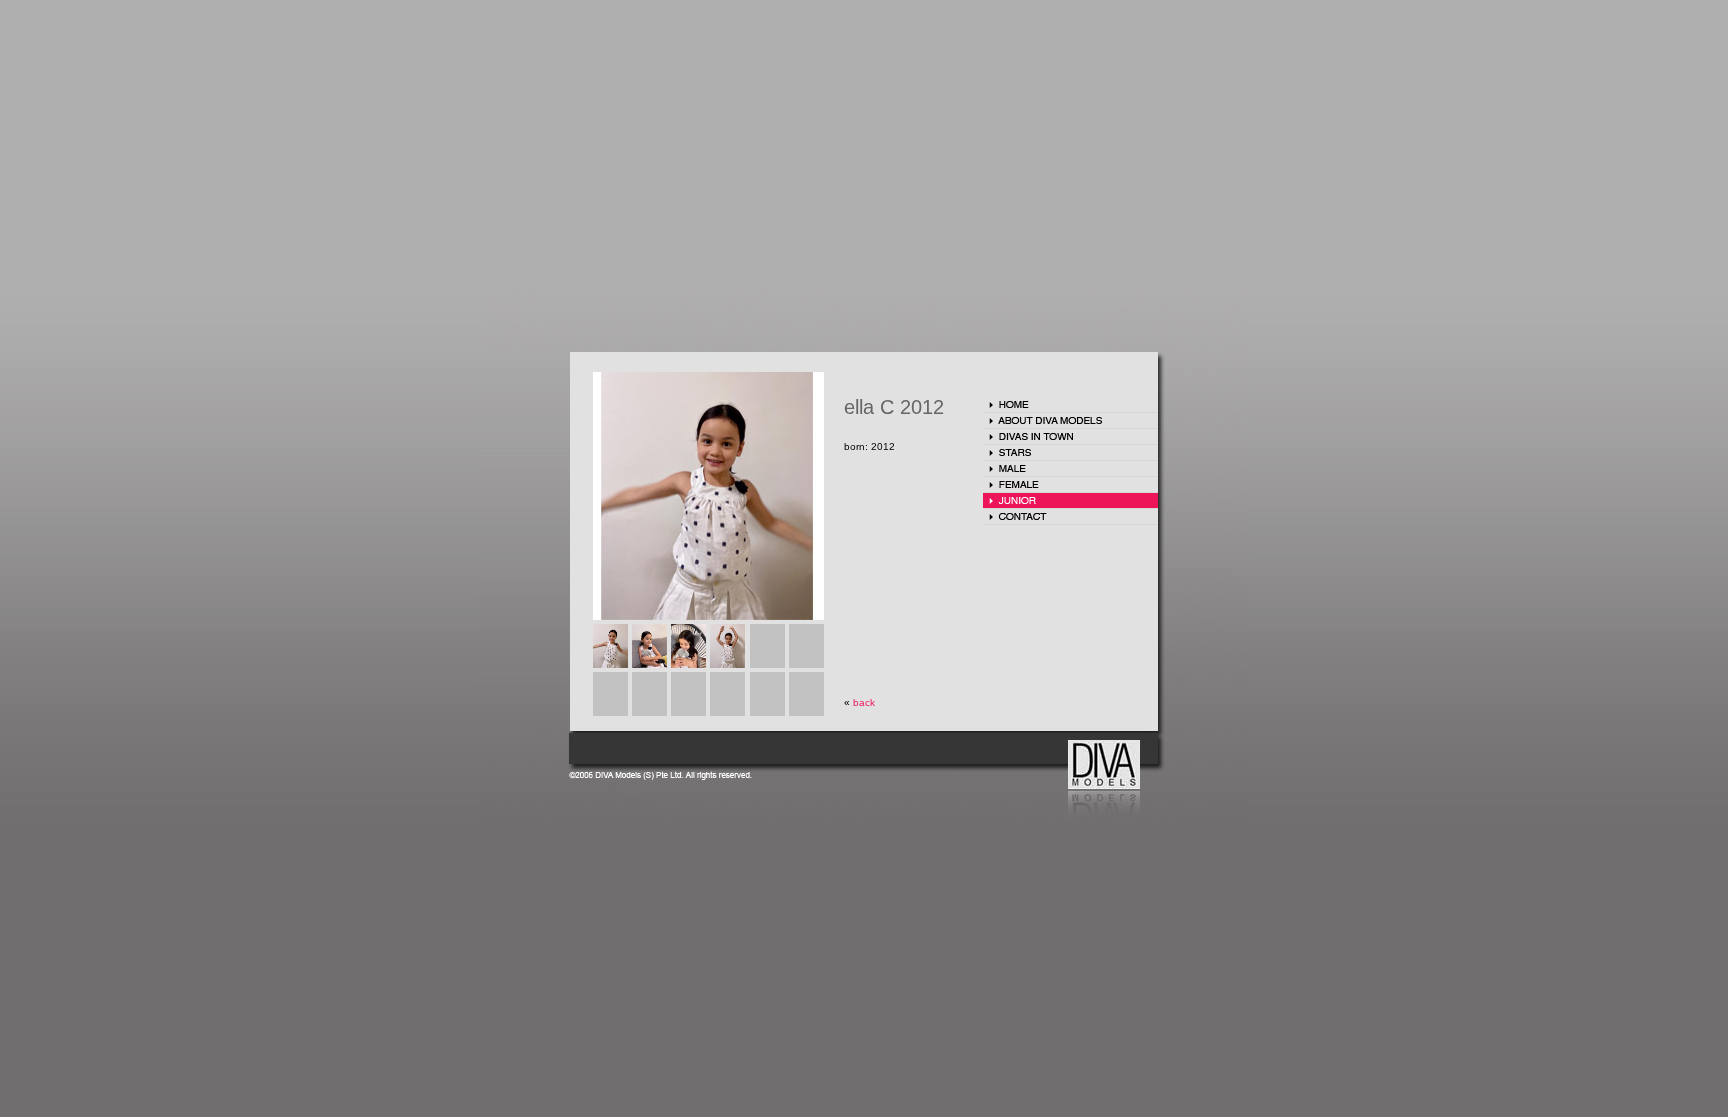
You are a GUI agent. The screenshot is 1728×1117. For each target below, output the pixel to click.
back (864, 702)
